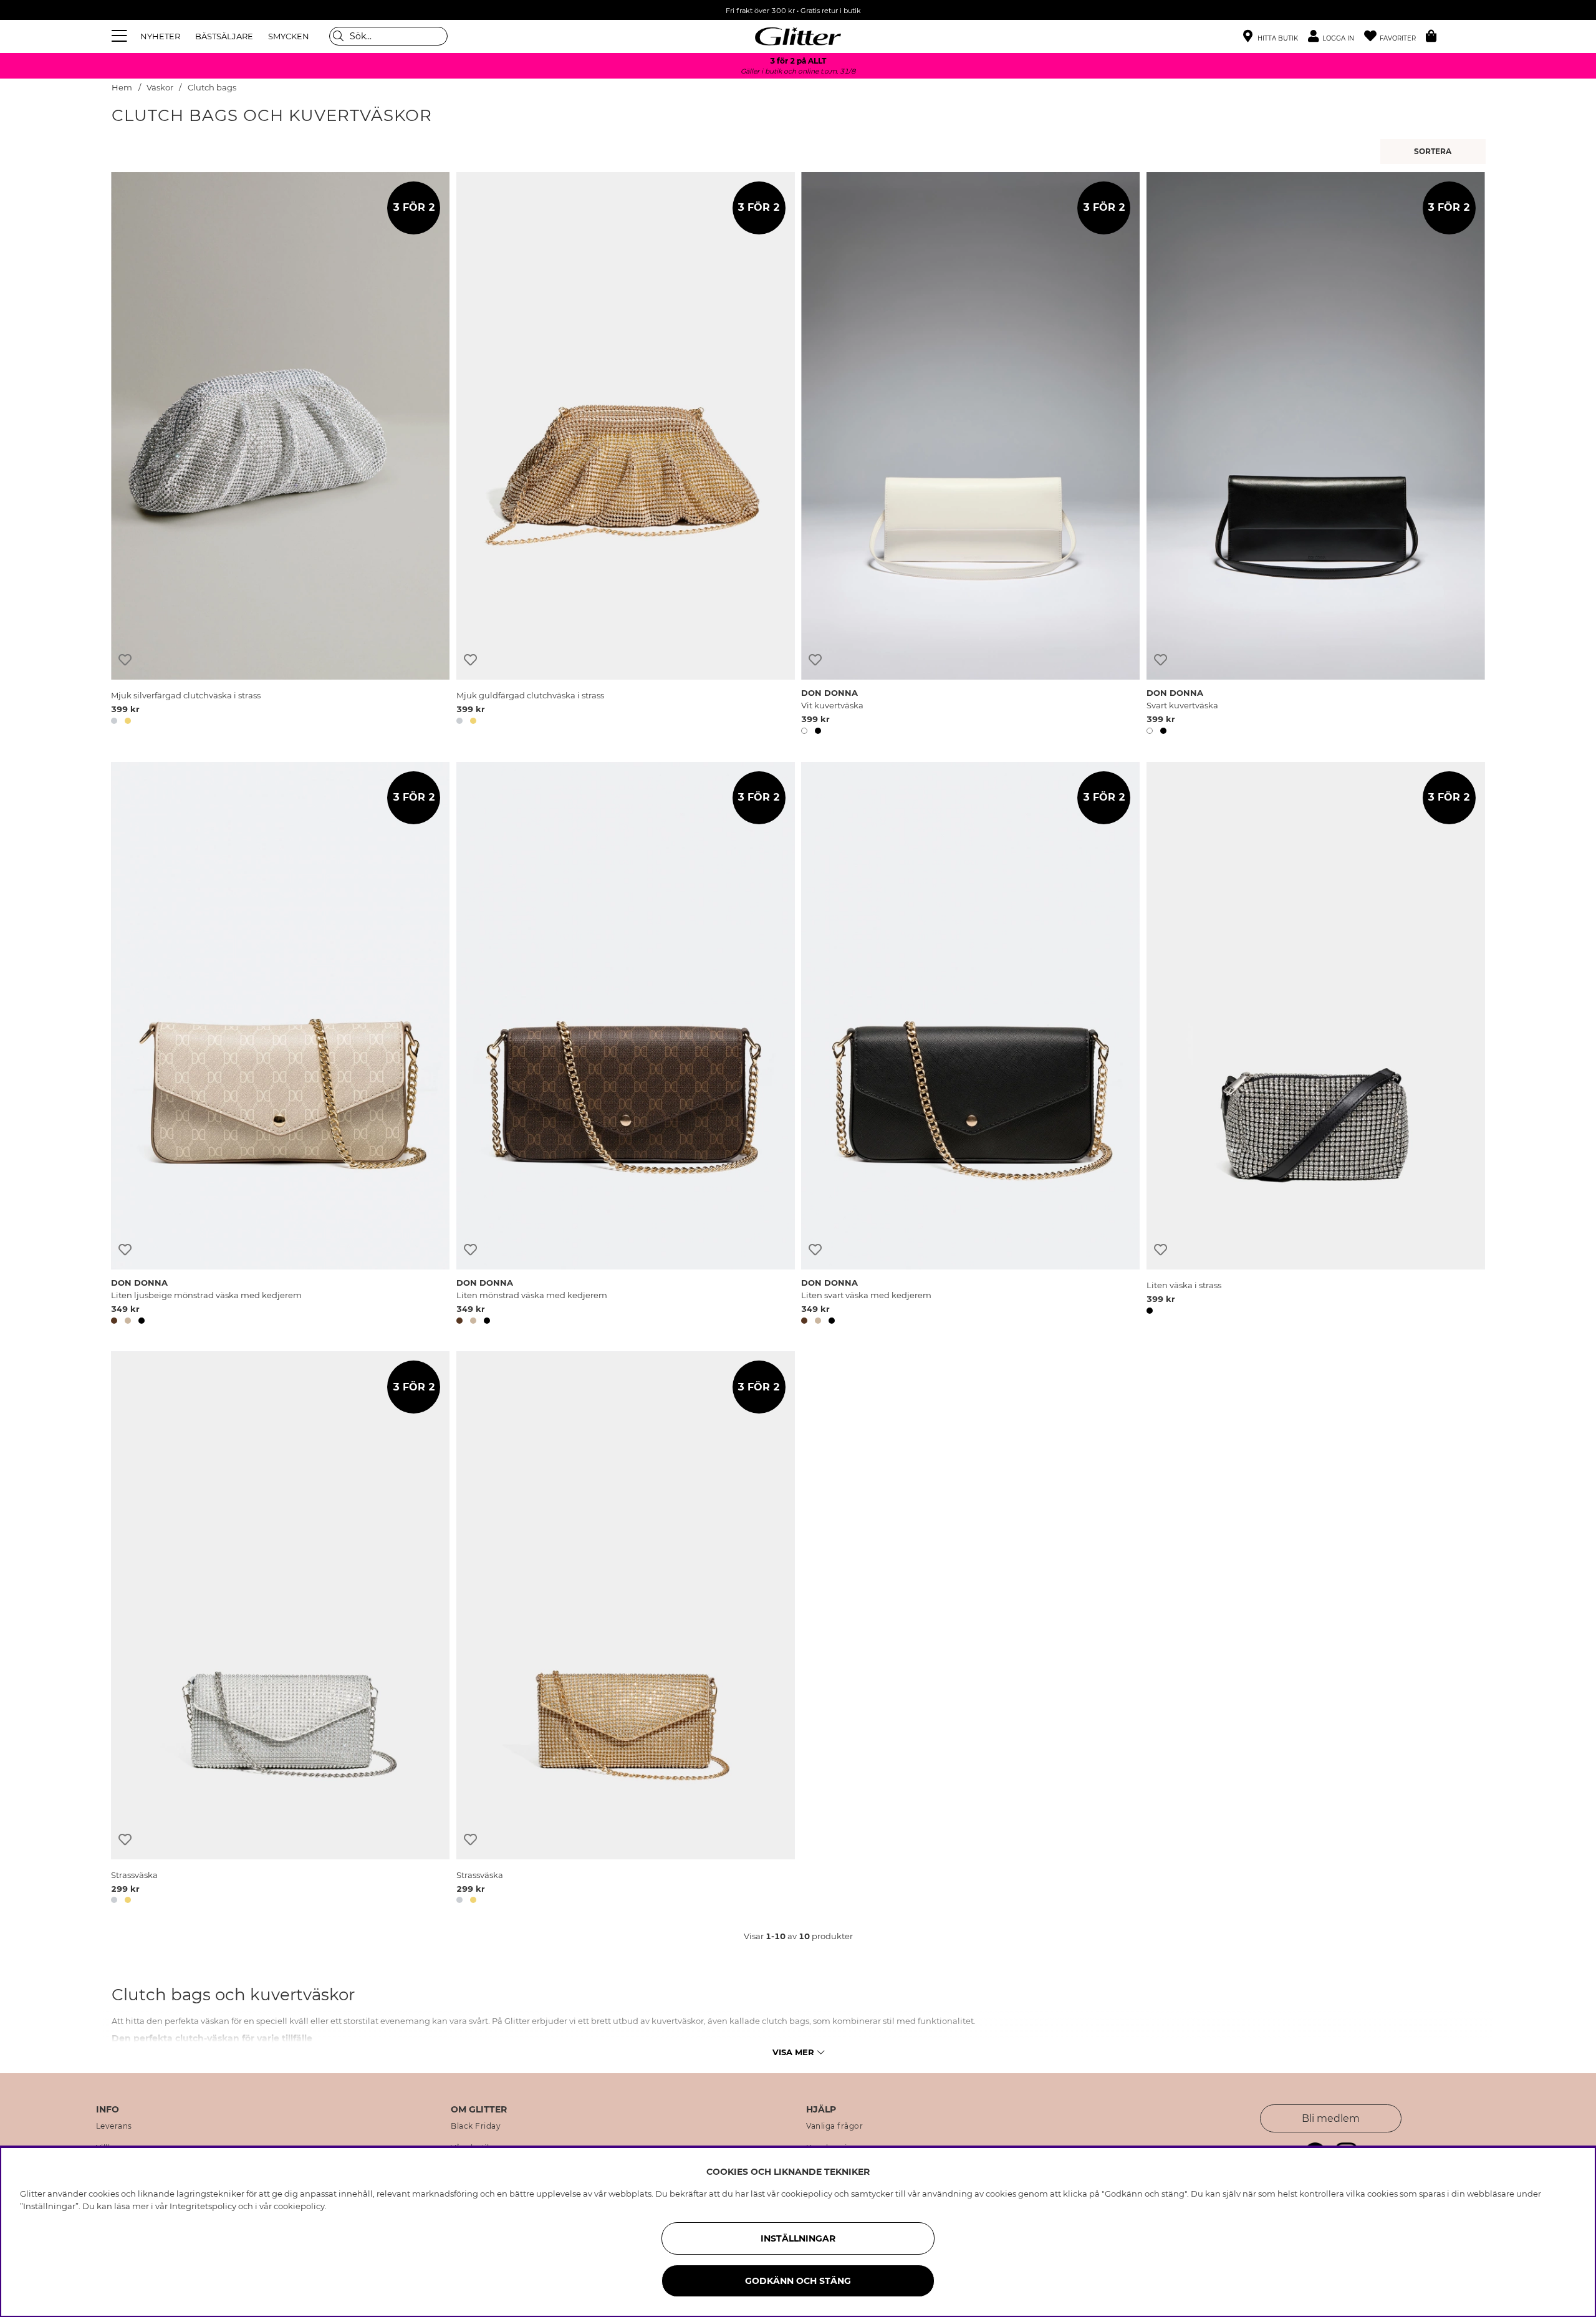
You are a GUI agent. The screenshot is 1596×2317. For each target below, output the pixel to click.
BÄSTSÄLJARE (224, 36)
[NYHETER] (1435, 152)
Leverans (114, 2126)
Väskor (160, 88)
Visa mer (793, 2052)
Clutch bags (212, 88)
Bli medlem (1331, 2118)
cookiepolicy (299, 2206)
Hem (122, 88)
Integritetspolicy (203, 2206)
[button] (1336, 36)
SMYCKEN (289, 36)
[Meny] (121, 36)
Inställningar (798, 2238)
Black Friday (476, 2126)
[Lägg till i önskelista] (125, 660)
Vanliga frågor (834, 2126)
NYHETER (160, 36)
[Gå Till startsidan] (798, 36)
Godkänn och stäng (798, 2281)
